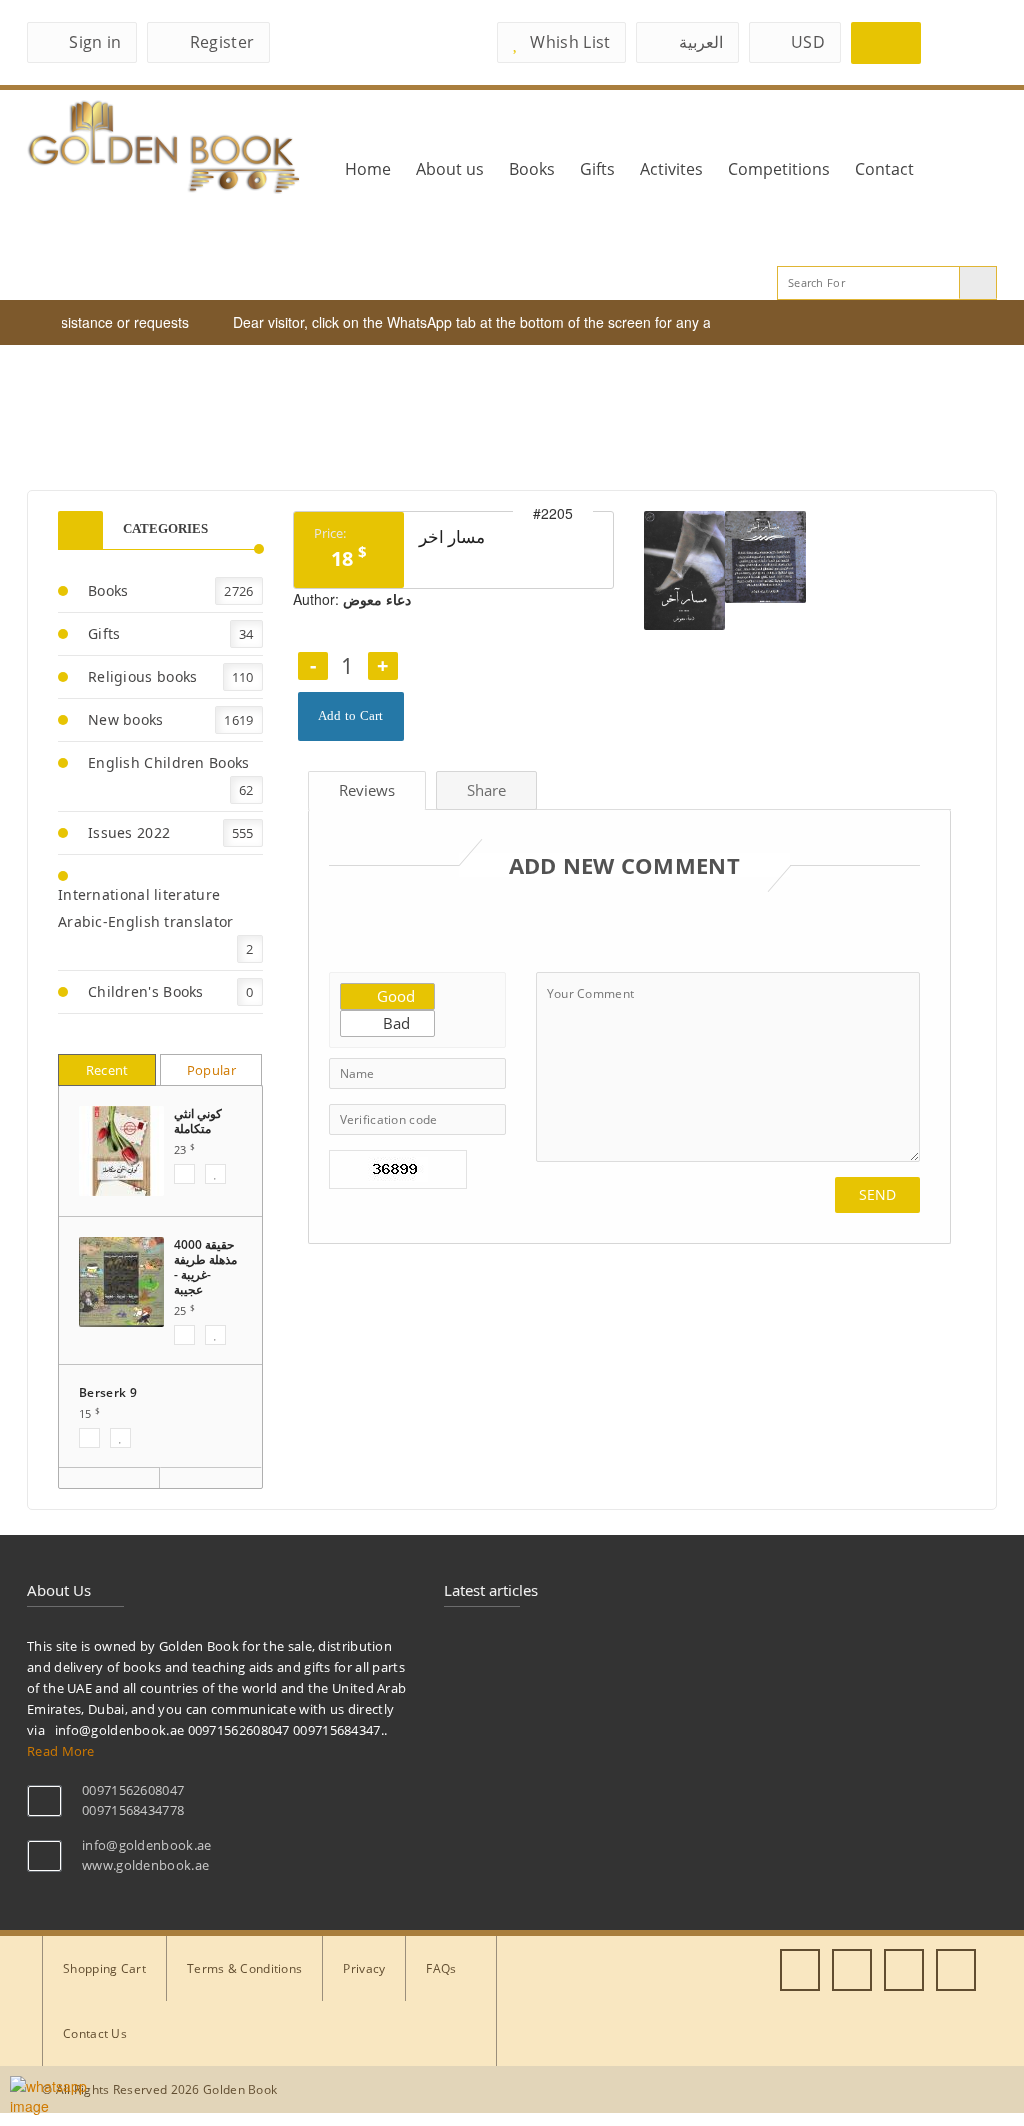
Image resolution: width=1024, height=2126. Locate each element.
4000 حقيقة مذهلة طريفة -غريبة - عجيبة (205, 1267)
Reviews (367, 790)
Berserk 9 (108, 1392)
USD (808, 42)
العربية (701, 42)
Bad (394, 1023)
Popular (211, 1070)
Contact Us (95, 2033)
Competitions (779, 169)
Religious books (143, 676)
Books (532, 169)
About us (450, 169)
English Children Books (169, 762)
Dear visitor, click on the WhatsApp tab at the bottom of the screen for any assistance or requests (517, 322)
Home (368, 169)
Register (222, 42)
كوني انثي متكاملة (198, 1121)
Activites (671, 169)
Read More (61, 1751)
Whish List (570, 42)
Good (394, 996)
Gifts (597, 169)
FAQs (441, 1968)
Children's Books (146, 991)
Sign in (95, 42)
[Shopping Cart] (886, 43)
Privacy (364, 1968)
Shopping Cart (104, 1968)
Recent (107, 1070)
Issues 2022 (129, 832)
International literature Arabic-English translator (146, 908)
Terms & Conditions (244, 1968)
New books (126, 719)
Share (486, 790)
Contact (884, 169)
